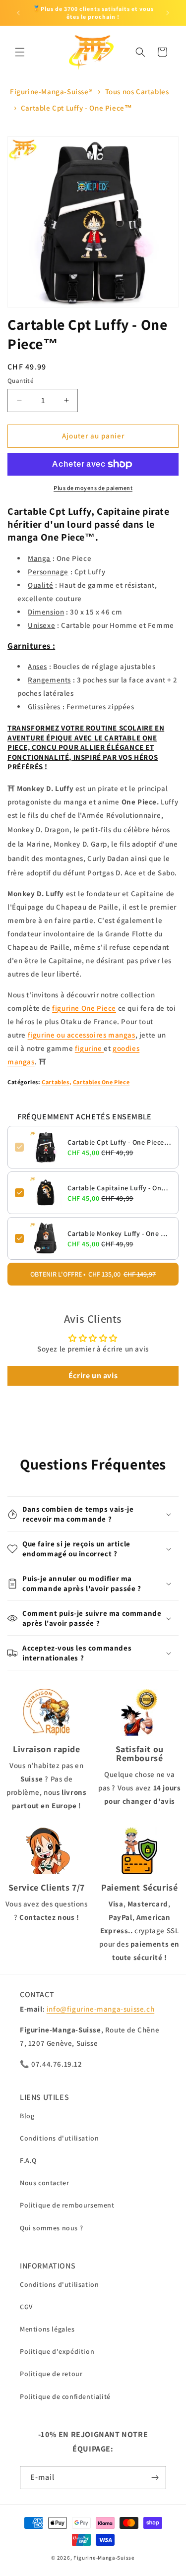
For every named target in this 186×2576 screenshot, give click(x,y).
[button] (20, 52)
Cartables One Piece (101, 1082)
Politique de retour (51, 2374)
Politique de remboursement (67, 2205)
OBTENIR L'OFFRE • (93, 1274)
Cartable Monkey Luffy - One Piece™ (119, 1233)
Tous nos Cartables (137, 92)
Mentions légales (47, 2329)
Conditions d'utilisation (59, 2138)
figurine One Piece (84, 1008)
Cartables (55, 1082)
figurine (89, 1048)
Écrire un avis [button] (93, 1376)
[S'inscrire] (155, 2478)
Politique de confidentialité (65, 2396)
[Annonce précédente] (18, 13)
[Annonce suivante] (168, 13)
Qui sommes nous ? (51, 2228)
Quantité (21, 381)
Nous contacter (44, 2183)
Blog (27, 2116)
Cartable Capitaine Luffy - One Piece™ (119, 1188)
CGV (26, 2307)
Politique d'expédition (57, 2351)
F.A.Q (28, 2160)
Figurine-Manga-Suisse (104, 2558)
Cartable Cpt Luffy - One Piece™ (77, 108)
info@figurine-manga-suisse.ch (100, 2009)
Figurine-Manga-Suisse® (51, 92)
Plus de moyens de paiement (93, 488)
